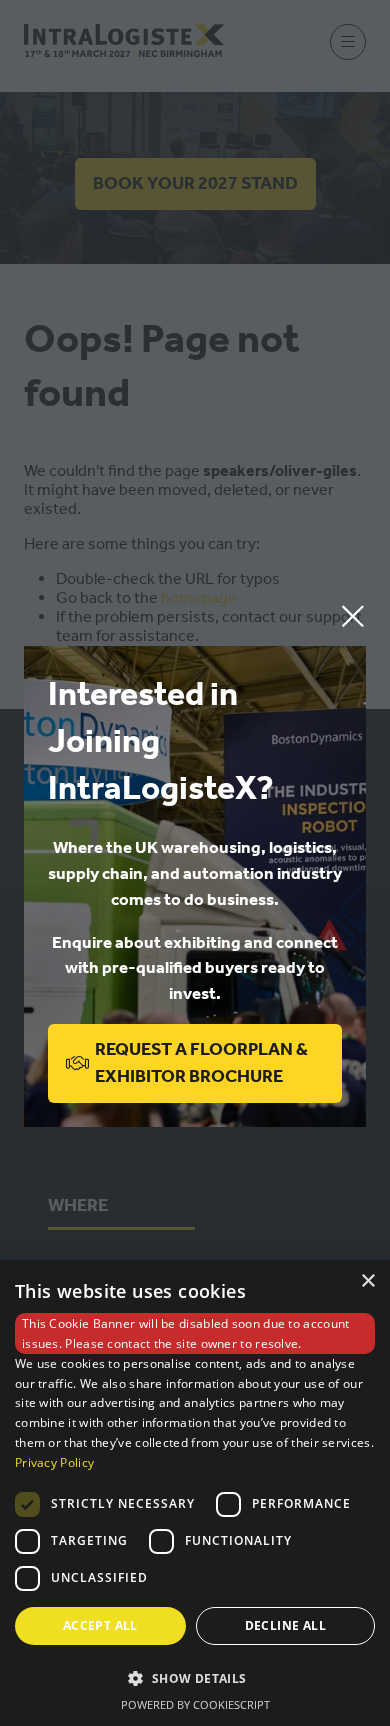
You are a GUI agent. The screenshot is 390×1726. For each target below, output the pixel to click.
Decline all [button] (285, 1625)
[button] (353, 616)
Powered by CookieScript (195, 1704)
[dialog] (195, 1493)
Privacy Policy (54, 1462)
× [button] (367, 1281)
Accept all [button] (100, 1625)
